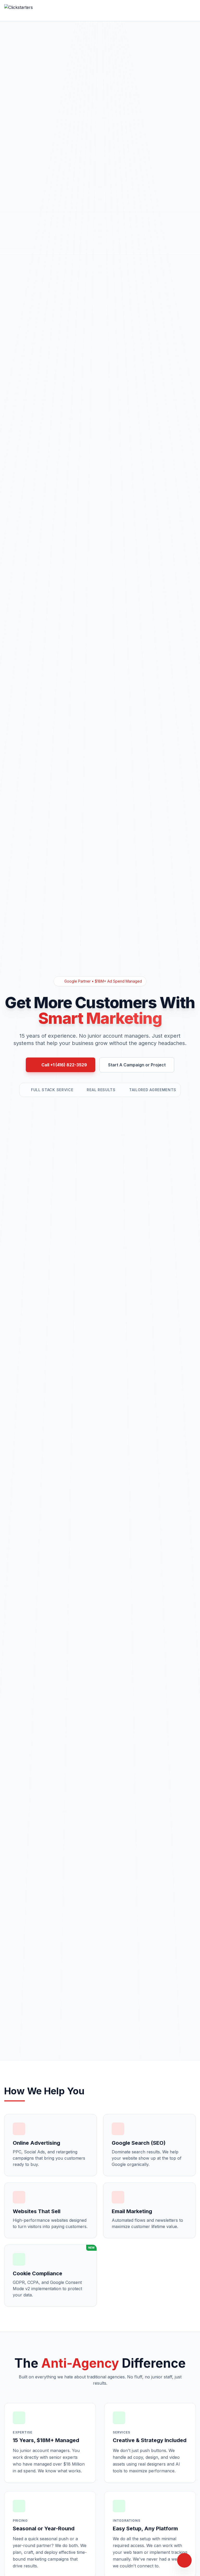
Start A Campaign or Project (137, 1065)
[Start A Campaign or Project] (184, 2560)
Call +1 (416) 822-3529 (64, 1065)
